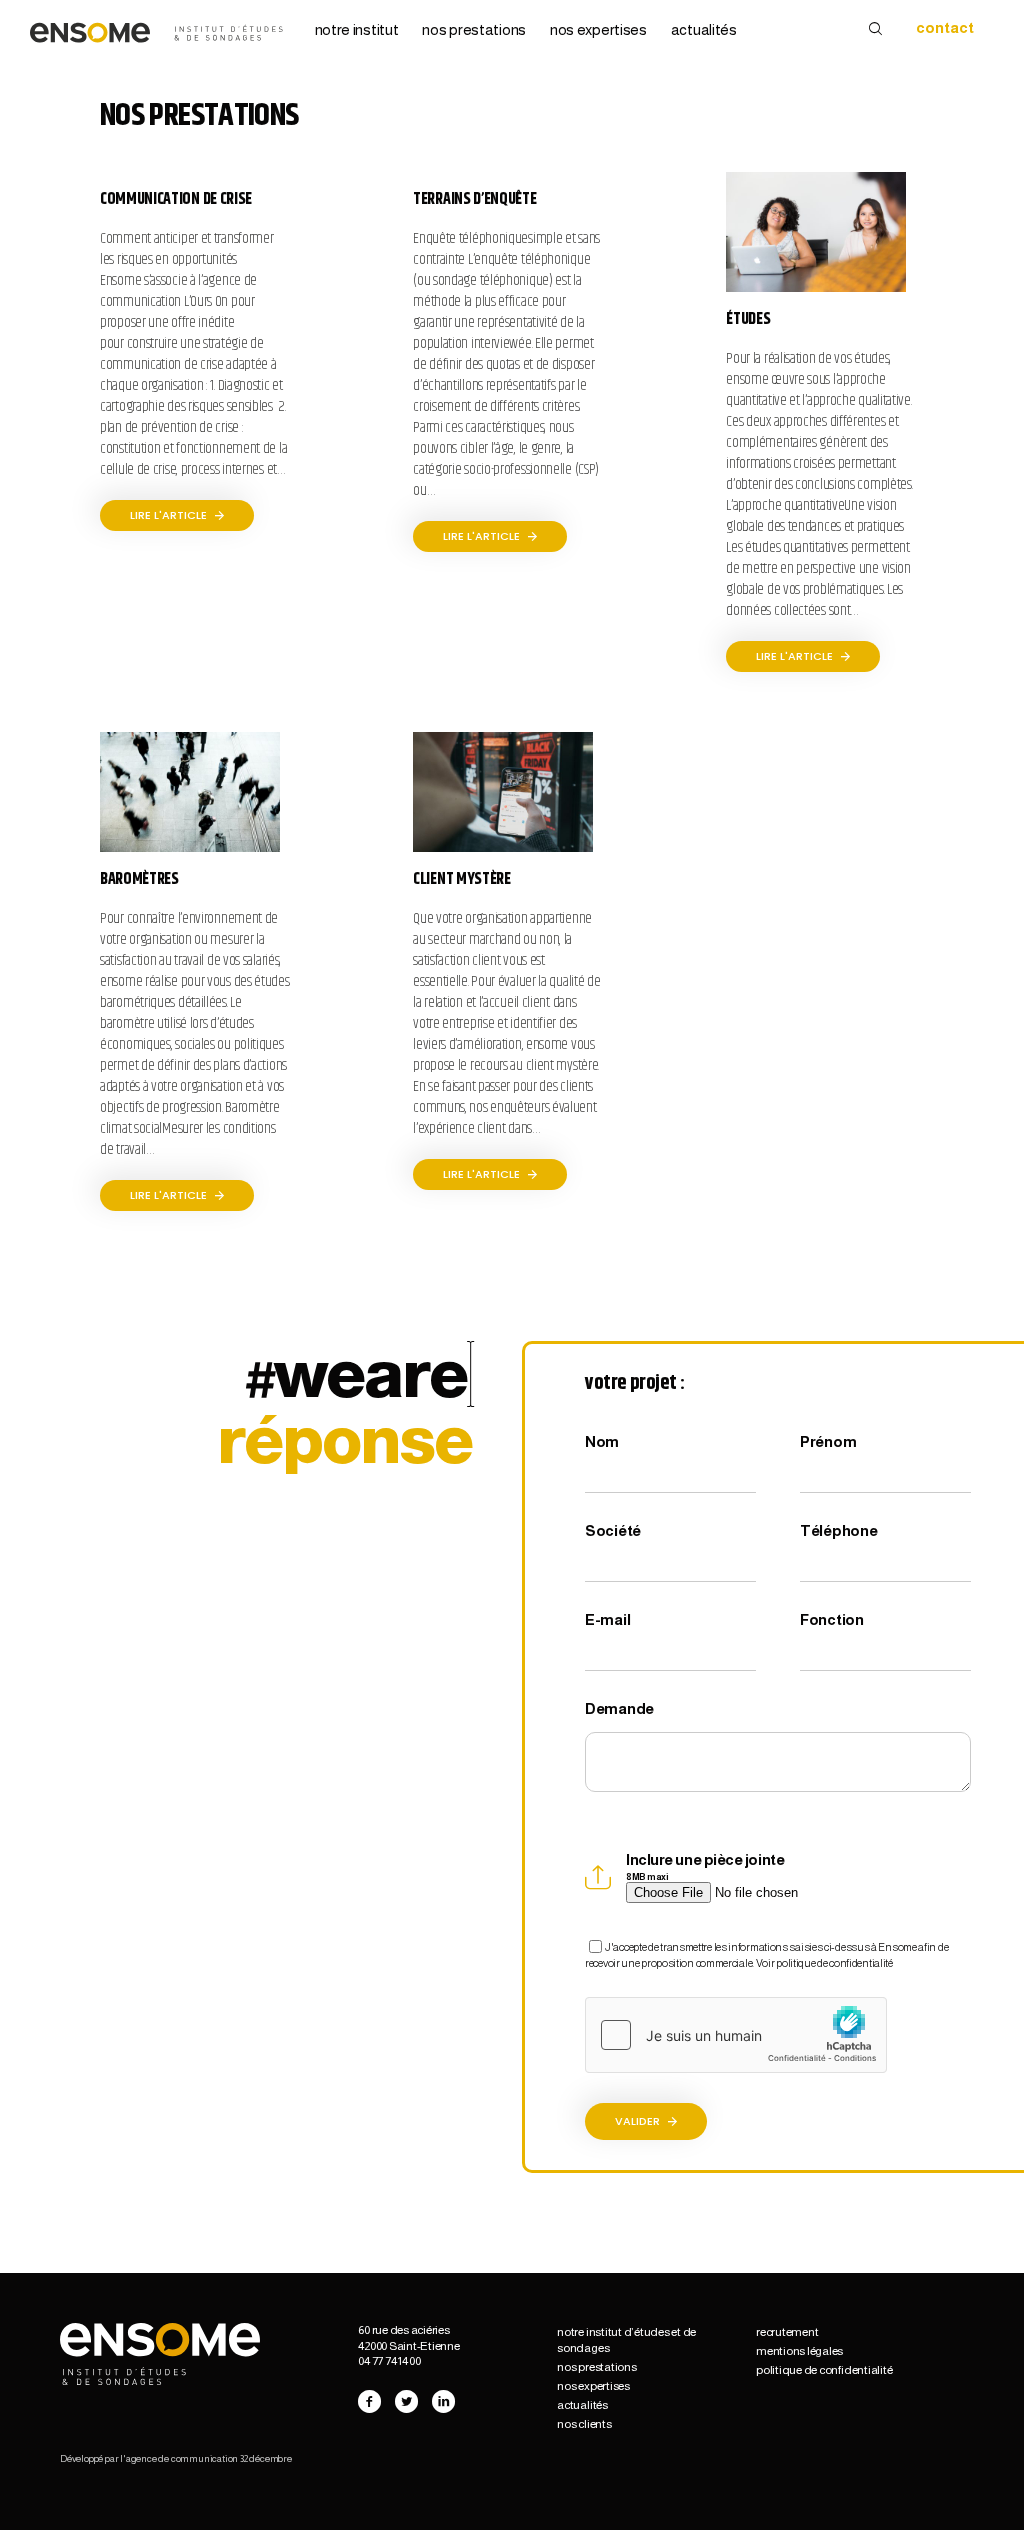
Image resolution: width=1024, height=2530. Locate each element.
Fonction (832, 1619)
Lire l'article (170, 515)
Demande (619, 1708)
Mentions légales (799, 2351)
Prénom (828, 1441)
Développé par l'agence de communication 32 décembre (176, 2458)
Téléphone (838, 1530)
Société (613, 1530)
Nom (602, 1441)
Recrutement (787, 2332)
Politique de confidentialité (824, 2370)
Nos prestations (474, 30)
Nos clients (584, 2424)
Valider (639, 2121)
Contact (945, 27)
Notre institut (357, 30)
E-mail (607, 1619)
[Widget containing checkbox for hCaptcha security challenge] (736, 2035)
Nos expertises (598, 30)
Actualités (704, 30)
